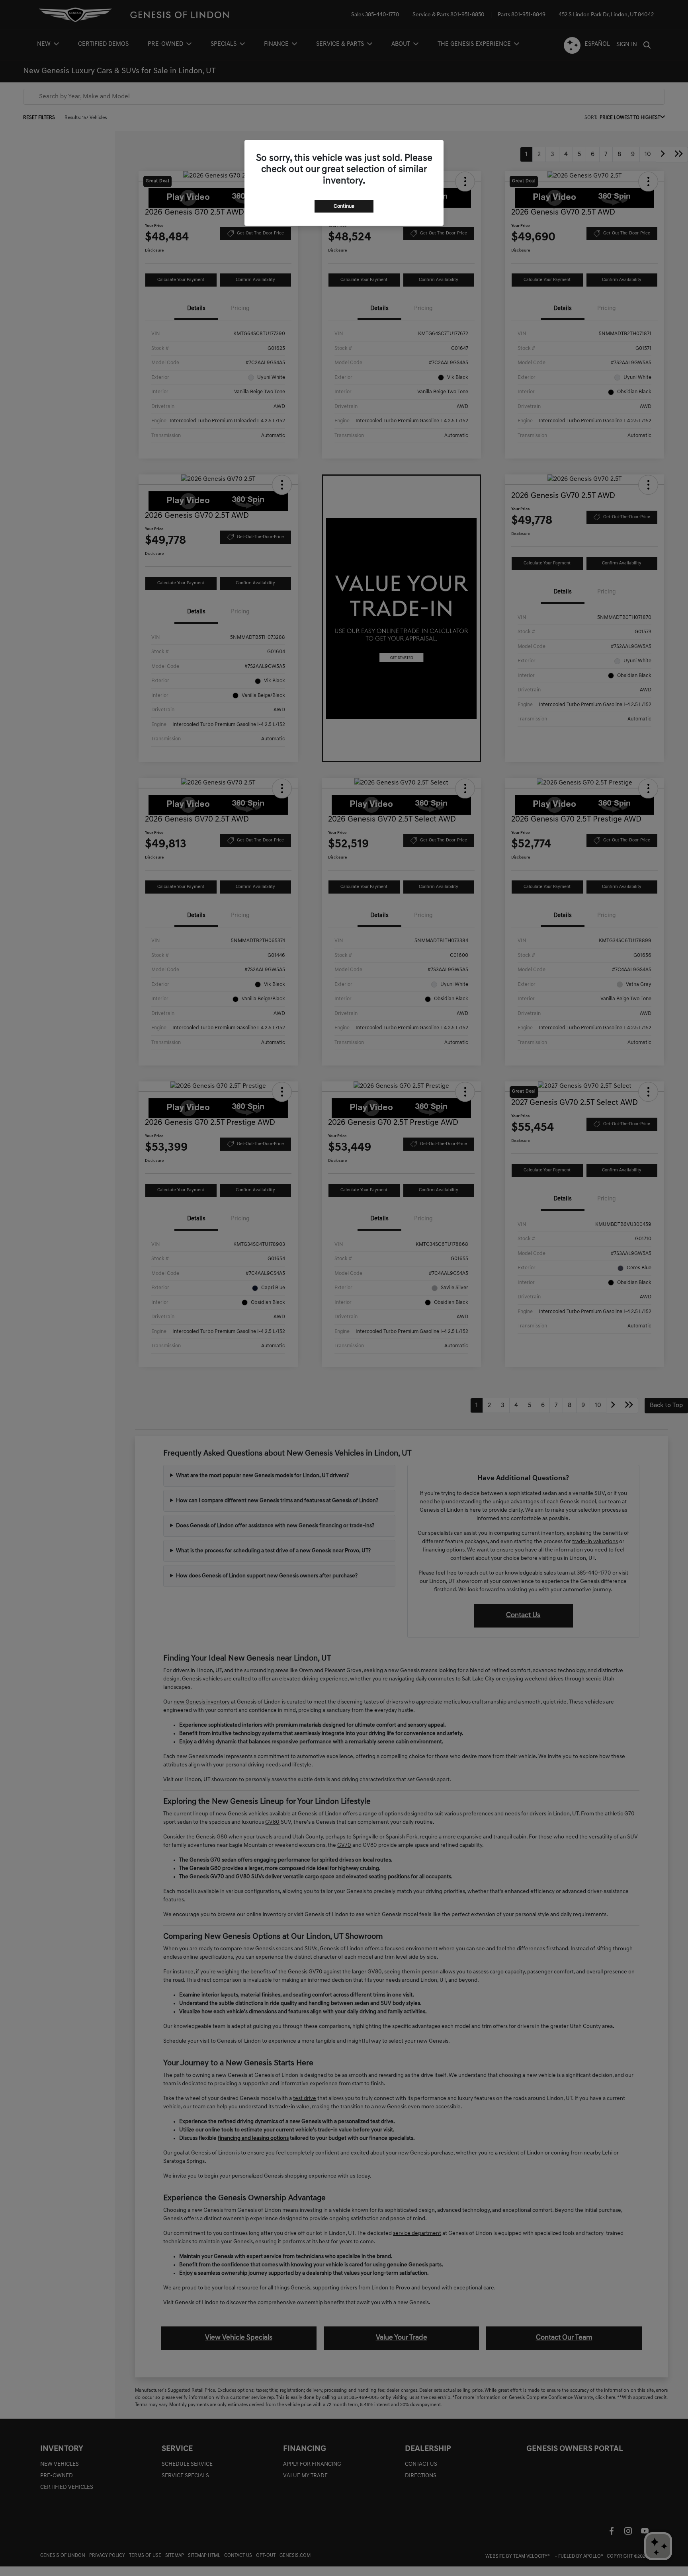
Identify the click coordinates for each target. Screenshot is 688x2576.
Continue (344, 206)
